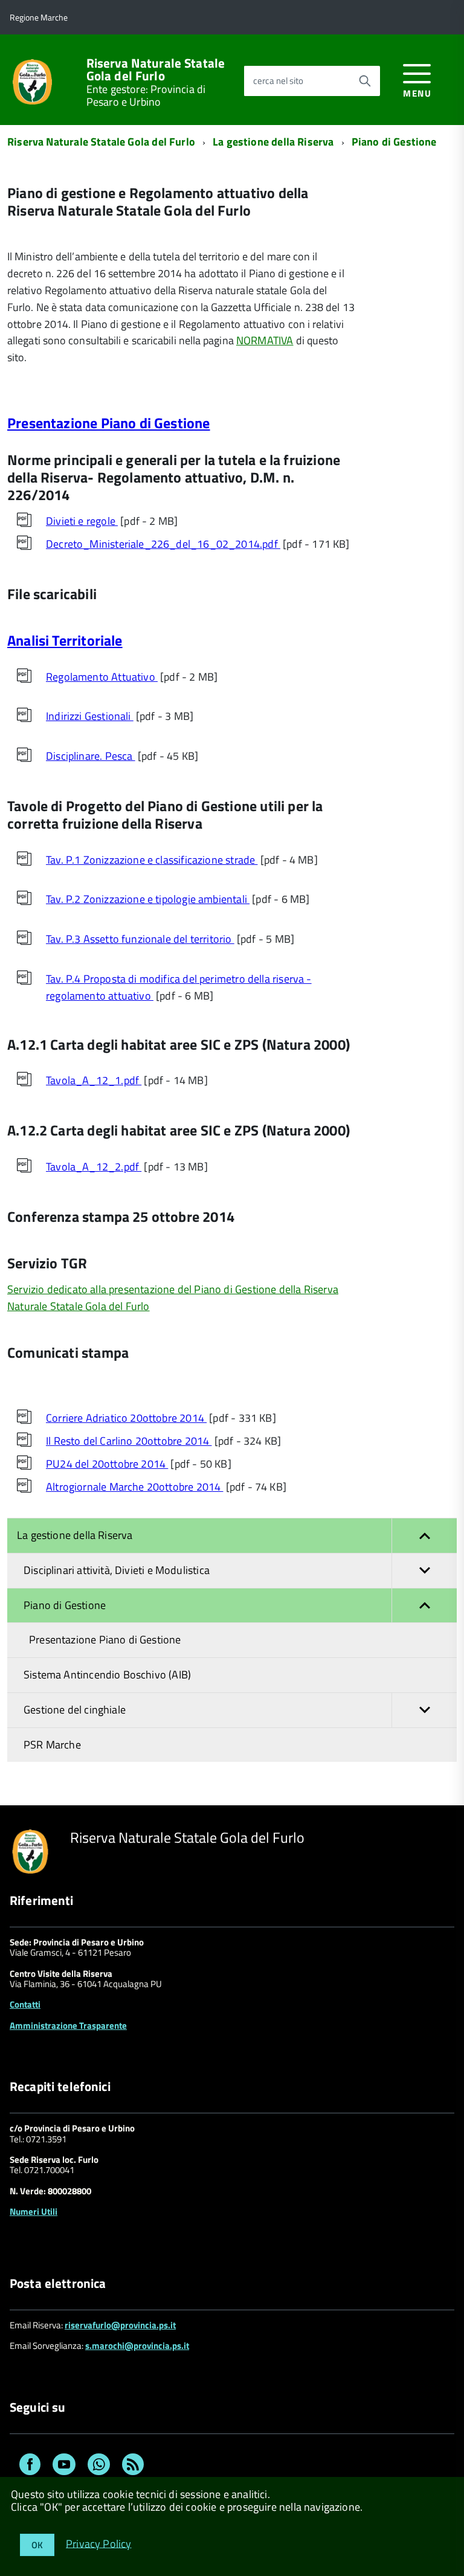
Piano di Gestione (394, 142)
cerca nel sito (278, 81)
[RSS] (133, 2466)
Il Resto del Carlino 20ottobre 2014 (129, 1441)
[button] (424, 1536)
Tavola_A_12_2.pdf (94, 1167)
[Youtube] (64, 2466)
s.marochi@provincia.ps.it (137, 2346)
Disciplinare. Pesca (91, 756)
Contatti (25, 2004)
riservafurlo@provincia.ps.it (120, 2325)
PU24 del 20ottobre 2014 (107, 1464)
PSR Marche (52, 1745)
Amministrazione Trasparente (68, 2025)
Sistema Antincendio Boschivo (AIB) (107, 1675)
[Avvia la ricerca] (365, 81)
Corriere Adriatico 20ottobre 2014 (126, 1418)
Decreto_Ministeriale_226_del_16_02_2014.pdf (163, 544)
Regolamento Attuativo (102, 677)
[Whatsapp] (99, 2466)
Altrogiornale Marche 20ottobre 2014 (134, 1487)
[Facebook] (30, 2466)
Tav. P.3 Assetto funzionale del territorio (140, 939)
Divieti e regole (82, 521)
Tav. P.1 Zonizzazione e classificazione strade (152, 860)
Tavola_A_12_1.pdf (94, 1080)
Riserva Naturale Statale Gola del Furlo (156, 69)
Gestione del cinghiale (75, 1710)
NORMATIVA (265, 340)
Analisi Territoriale (65, 640)
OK (37, 2545)
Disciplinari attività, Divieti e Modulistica (117, 1570)
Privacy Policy (99, 2543)
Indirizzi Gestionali (90, 716)
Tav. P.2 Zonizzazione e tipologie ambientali (148, 899)
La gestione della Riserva (273, 142)
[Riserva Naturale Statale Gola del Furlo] (32, 81)
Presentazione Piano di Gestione (109, 423)
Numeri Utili (34, 2211)
